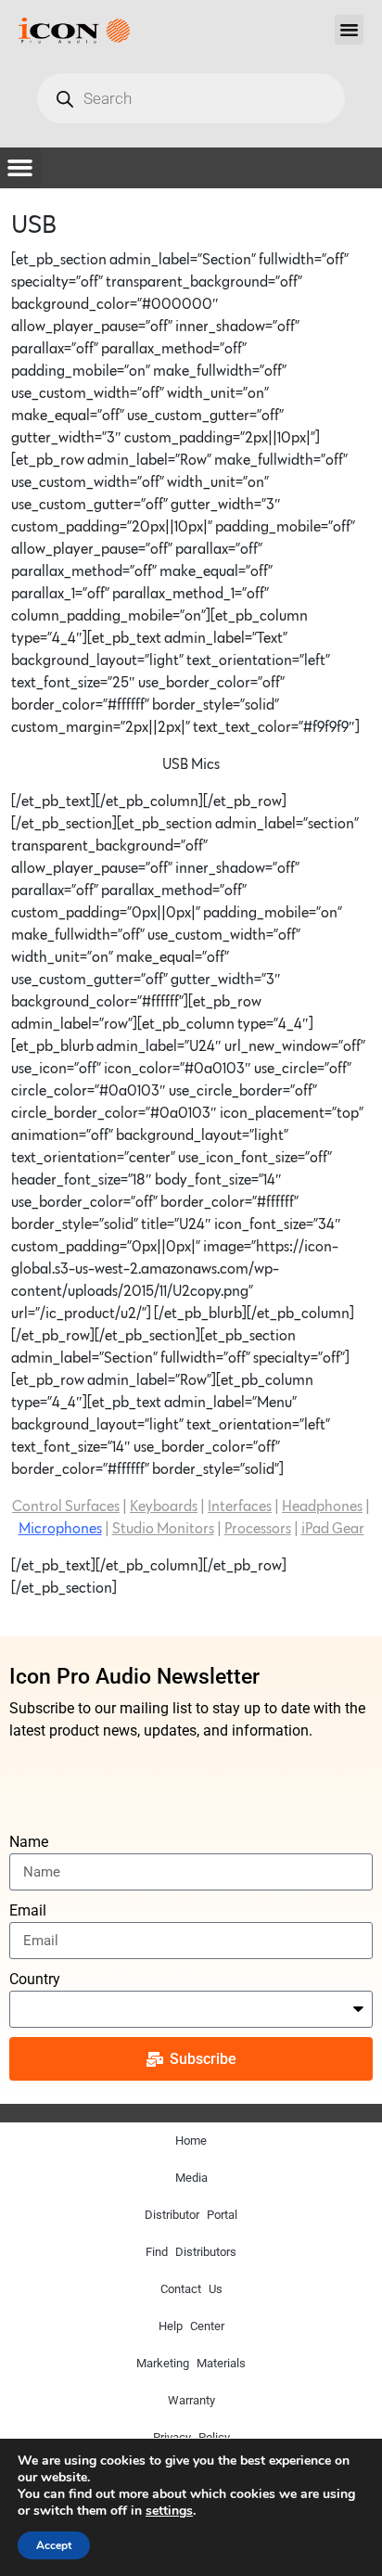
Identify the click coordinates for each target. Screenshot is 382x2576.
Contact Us (191, 2289)
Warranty (191, 2400)
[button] (350, 30)
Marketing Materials (191, 2363)
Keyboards (164, 1506)
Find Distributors (191, 2252)
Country (35, 1979)
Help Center (191, 2326)
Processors (258, 1529)
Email (28, 1910)
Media (191, 2178)
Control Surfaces (66, 1506)
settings (169, 2511)
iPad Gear (333, 1529)
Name (29, 1842)
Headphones (322, 1506)
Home (191, 2140)
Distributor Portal (191, 2215)
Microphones (60, 1529)
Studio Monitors (163, 1529)
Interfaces (240, 1506)
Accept (54, 2545)
